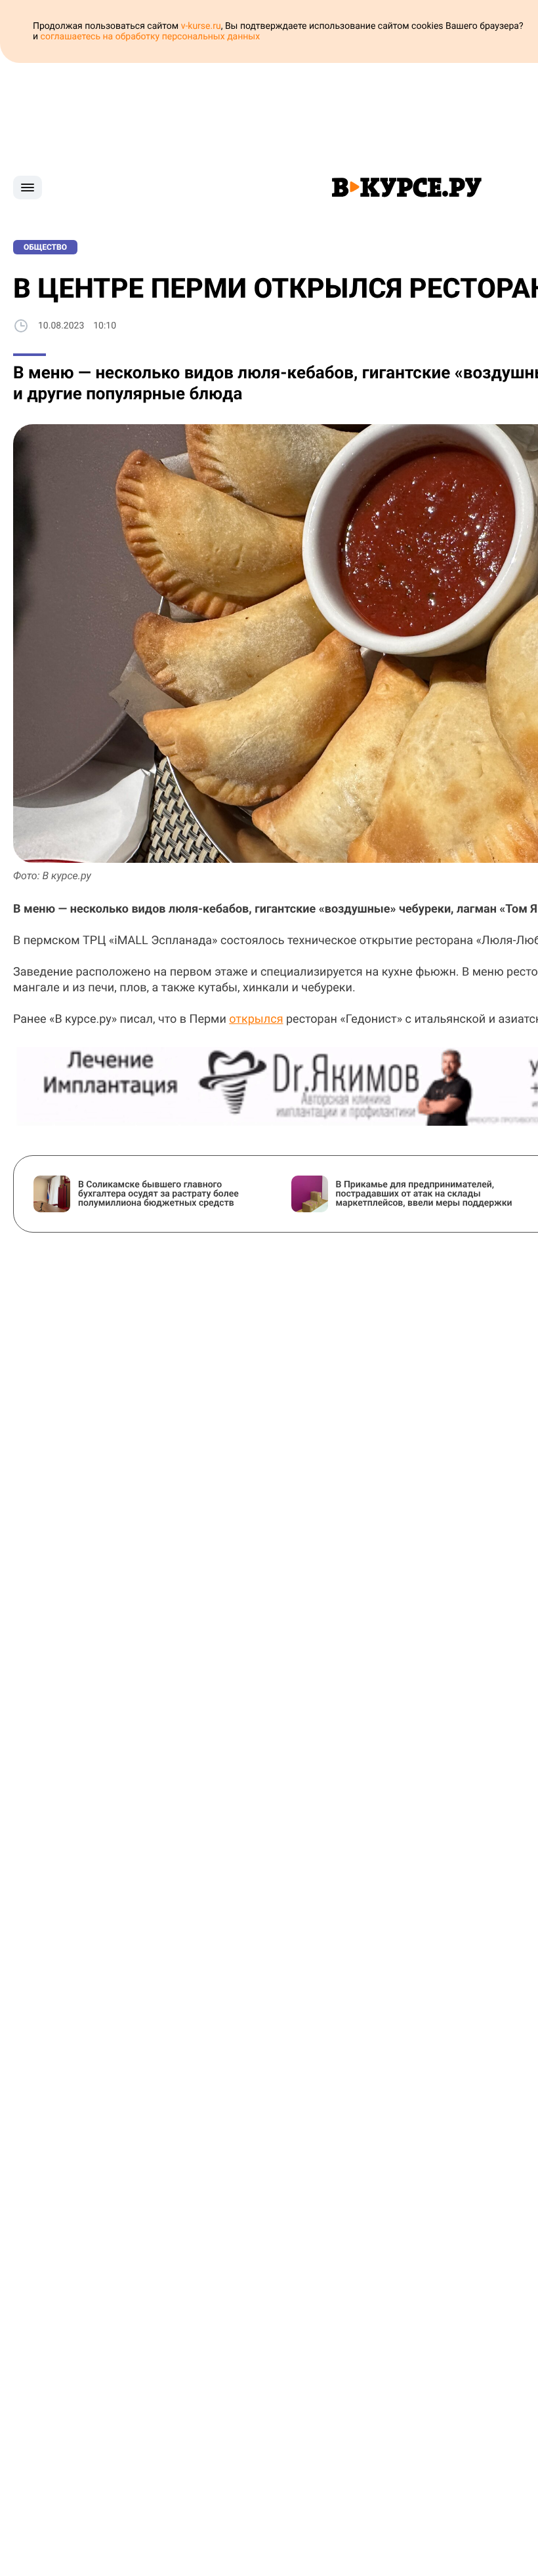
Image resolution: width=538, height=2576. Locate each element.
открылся (256, 1019)
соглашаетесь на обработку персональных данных (151, 37)
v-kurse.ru (201, 26)
